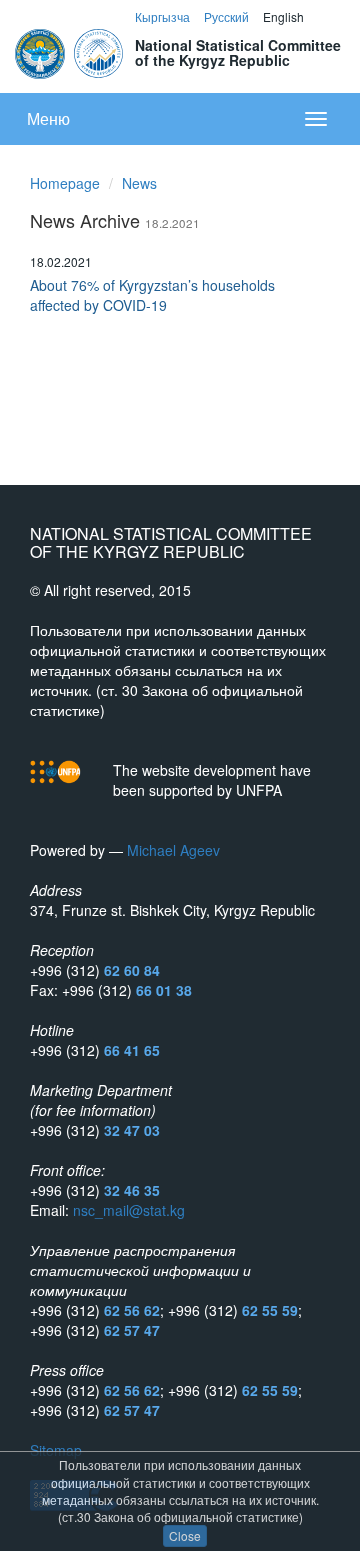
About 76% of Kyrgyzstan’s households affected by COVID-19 (152, 295)
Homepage (65, 183)
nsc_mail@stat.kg (129, 1210)
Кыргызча (162, 16)
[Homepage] (70, 51)
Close (185, 1535)
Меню (48, 118)
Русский (226, 16)
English (283, 16)
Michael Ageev (173, 850)
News (139, 183)
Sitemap (56, 1450)
